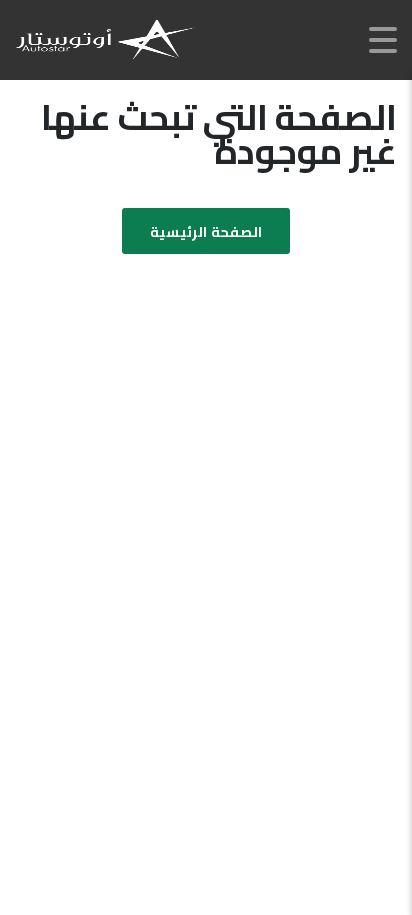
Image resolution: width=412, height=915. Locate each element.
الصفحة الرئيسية (205, 232)
